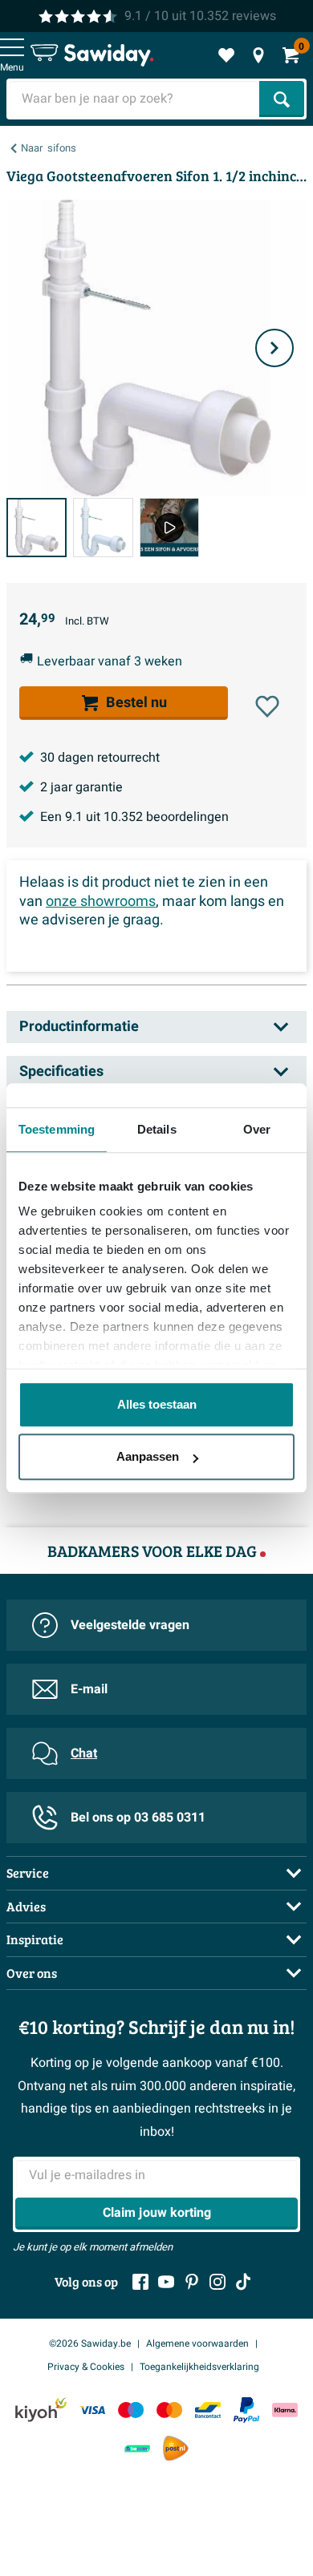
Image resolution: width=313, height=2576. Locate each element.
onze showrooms (101, 902)
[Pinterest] (192, 2282)
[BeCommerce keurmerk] (137, 2448)
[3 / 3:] (170, 528)
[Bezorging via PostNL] (176, 2449)
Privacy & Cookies (86, 2367)
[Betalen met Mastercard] (169, 2410)
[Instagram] (217, 2282)
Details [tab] (157, 1129)
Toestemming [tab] (57, 1129)
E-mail (89, 1689)
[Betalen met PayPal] (246, 2410)
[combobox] (134, 99)
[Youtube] (166, 2282)
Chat (84, 1753)
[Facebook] (140, 2282)
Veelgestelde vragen (130, 1625)
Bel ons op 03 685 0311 (138, 1818)
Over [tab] (257, 1129)
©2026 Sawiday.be (90, 2343)
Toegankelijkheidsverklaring (199, 2367)
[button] (267, 706)
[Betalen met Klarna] (285, 2410)
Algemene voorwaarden (197, 2343)
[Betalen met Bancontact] (208, 2410)
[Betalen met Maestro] (131, 2410)
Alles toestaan (157, 1404)
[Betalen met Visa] (92, 2410)
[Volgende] (274, 348)
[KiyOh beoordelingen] (41, 2410)
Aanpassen (148, 1456)
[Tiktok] (243, 2282)
